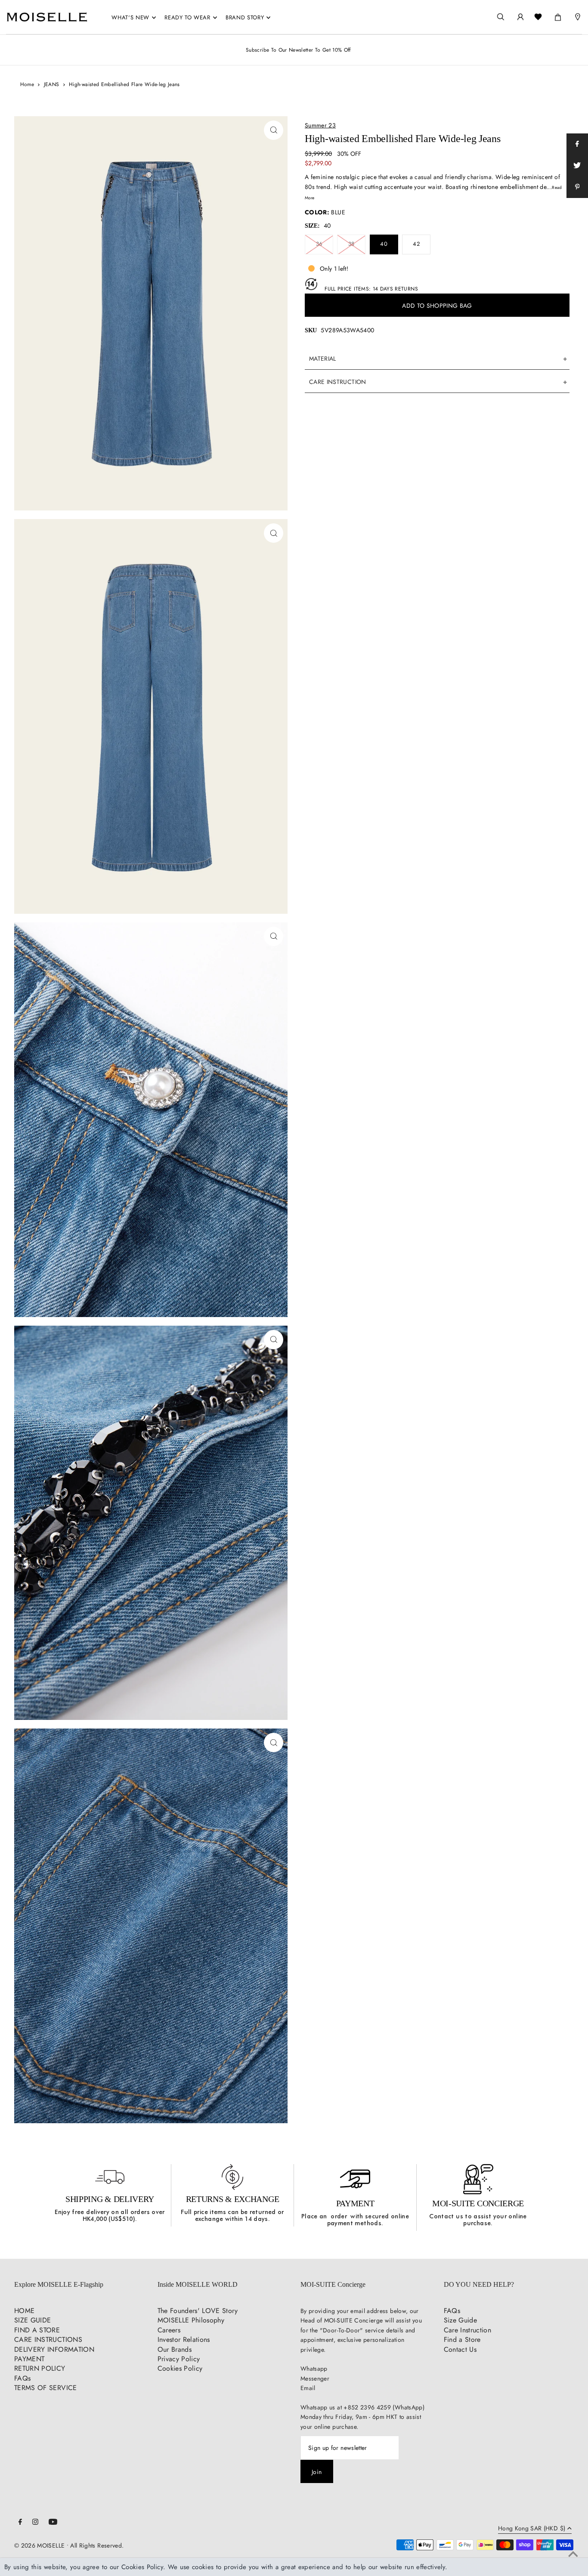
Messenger (315, 2378)
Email (308, 2388)
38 (351, 244)
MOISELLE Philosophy (191, 2320)
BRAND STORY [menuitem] (245, 17)
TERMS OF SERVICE (46, 2388)
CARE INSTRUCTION (338, 382)
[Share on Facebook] (577, 144)
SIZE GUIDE (33, 2320)
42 (416, 244)
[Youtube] (53, 2523)
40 (384, 244)
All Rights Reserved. (97, 2545)
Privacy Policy (179, 2359)
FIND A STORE (37, 2330)
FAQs (22, 2378)
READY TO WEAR (187, 17)
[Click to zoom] (274, 130)
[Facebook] (20, 2523)
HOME (24, 2311)
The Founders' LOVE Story (198, 2311)
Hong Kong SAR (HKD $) (532, 2529)
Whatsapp (314, 2369)
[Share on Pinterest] (577, 187)
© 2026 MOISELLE (39, 2545)
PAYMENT (355, 2203)
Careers (169, 2330)
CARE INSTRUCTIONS (48, 2339)
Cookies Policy (180, 2368)
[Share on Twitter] (577, 166)
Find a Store (462, 2339)
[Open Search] (501, 17)
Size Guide (461, 2320)
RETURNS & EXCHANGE (233, 2199)
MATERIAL (323, 359)
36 (319, 244)
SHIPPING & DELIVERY (110, 2199)
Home (27, 84)
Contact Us (460, 2349)
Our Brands (175, 2349)
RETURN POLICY (40, 2368)
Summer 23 (320, 125)
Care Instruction (468, 2330)
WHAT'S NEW (130, 17)
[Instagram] (35, 2523)
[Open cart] (558, 15)
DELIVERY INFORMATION (54, 2349)
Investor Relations (184, 2339)
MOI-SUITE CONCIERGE (478, 2203)
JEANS (52, 84)
